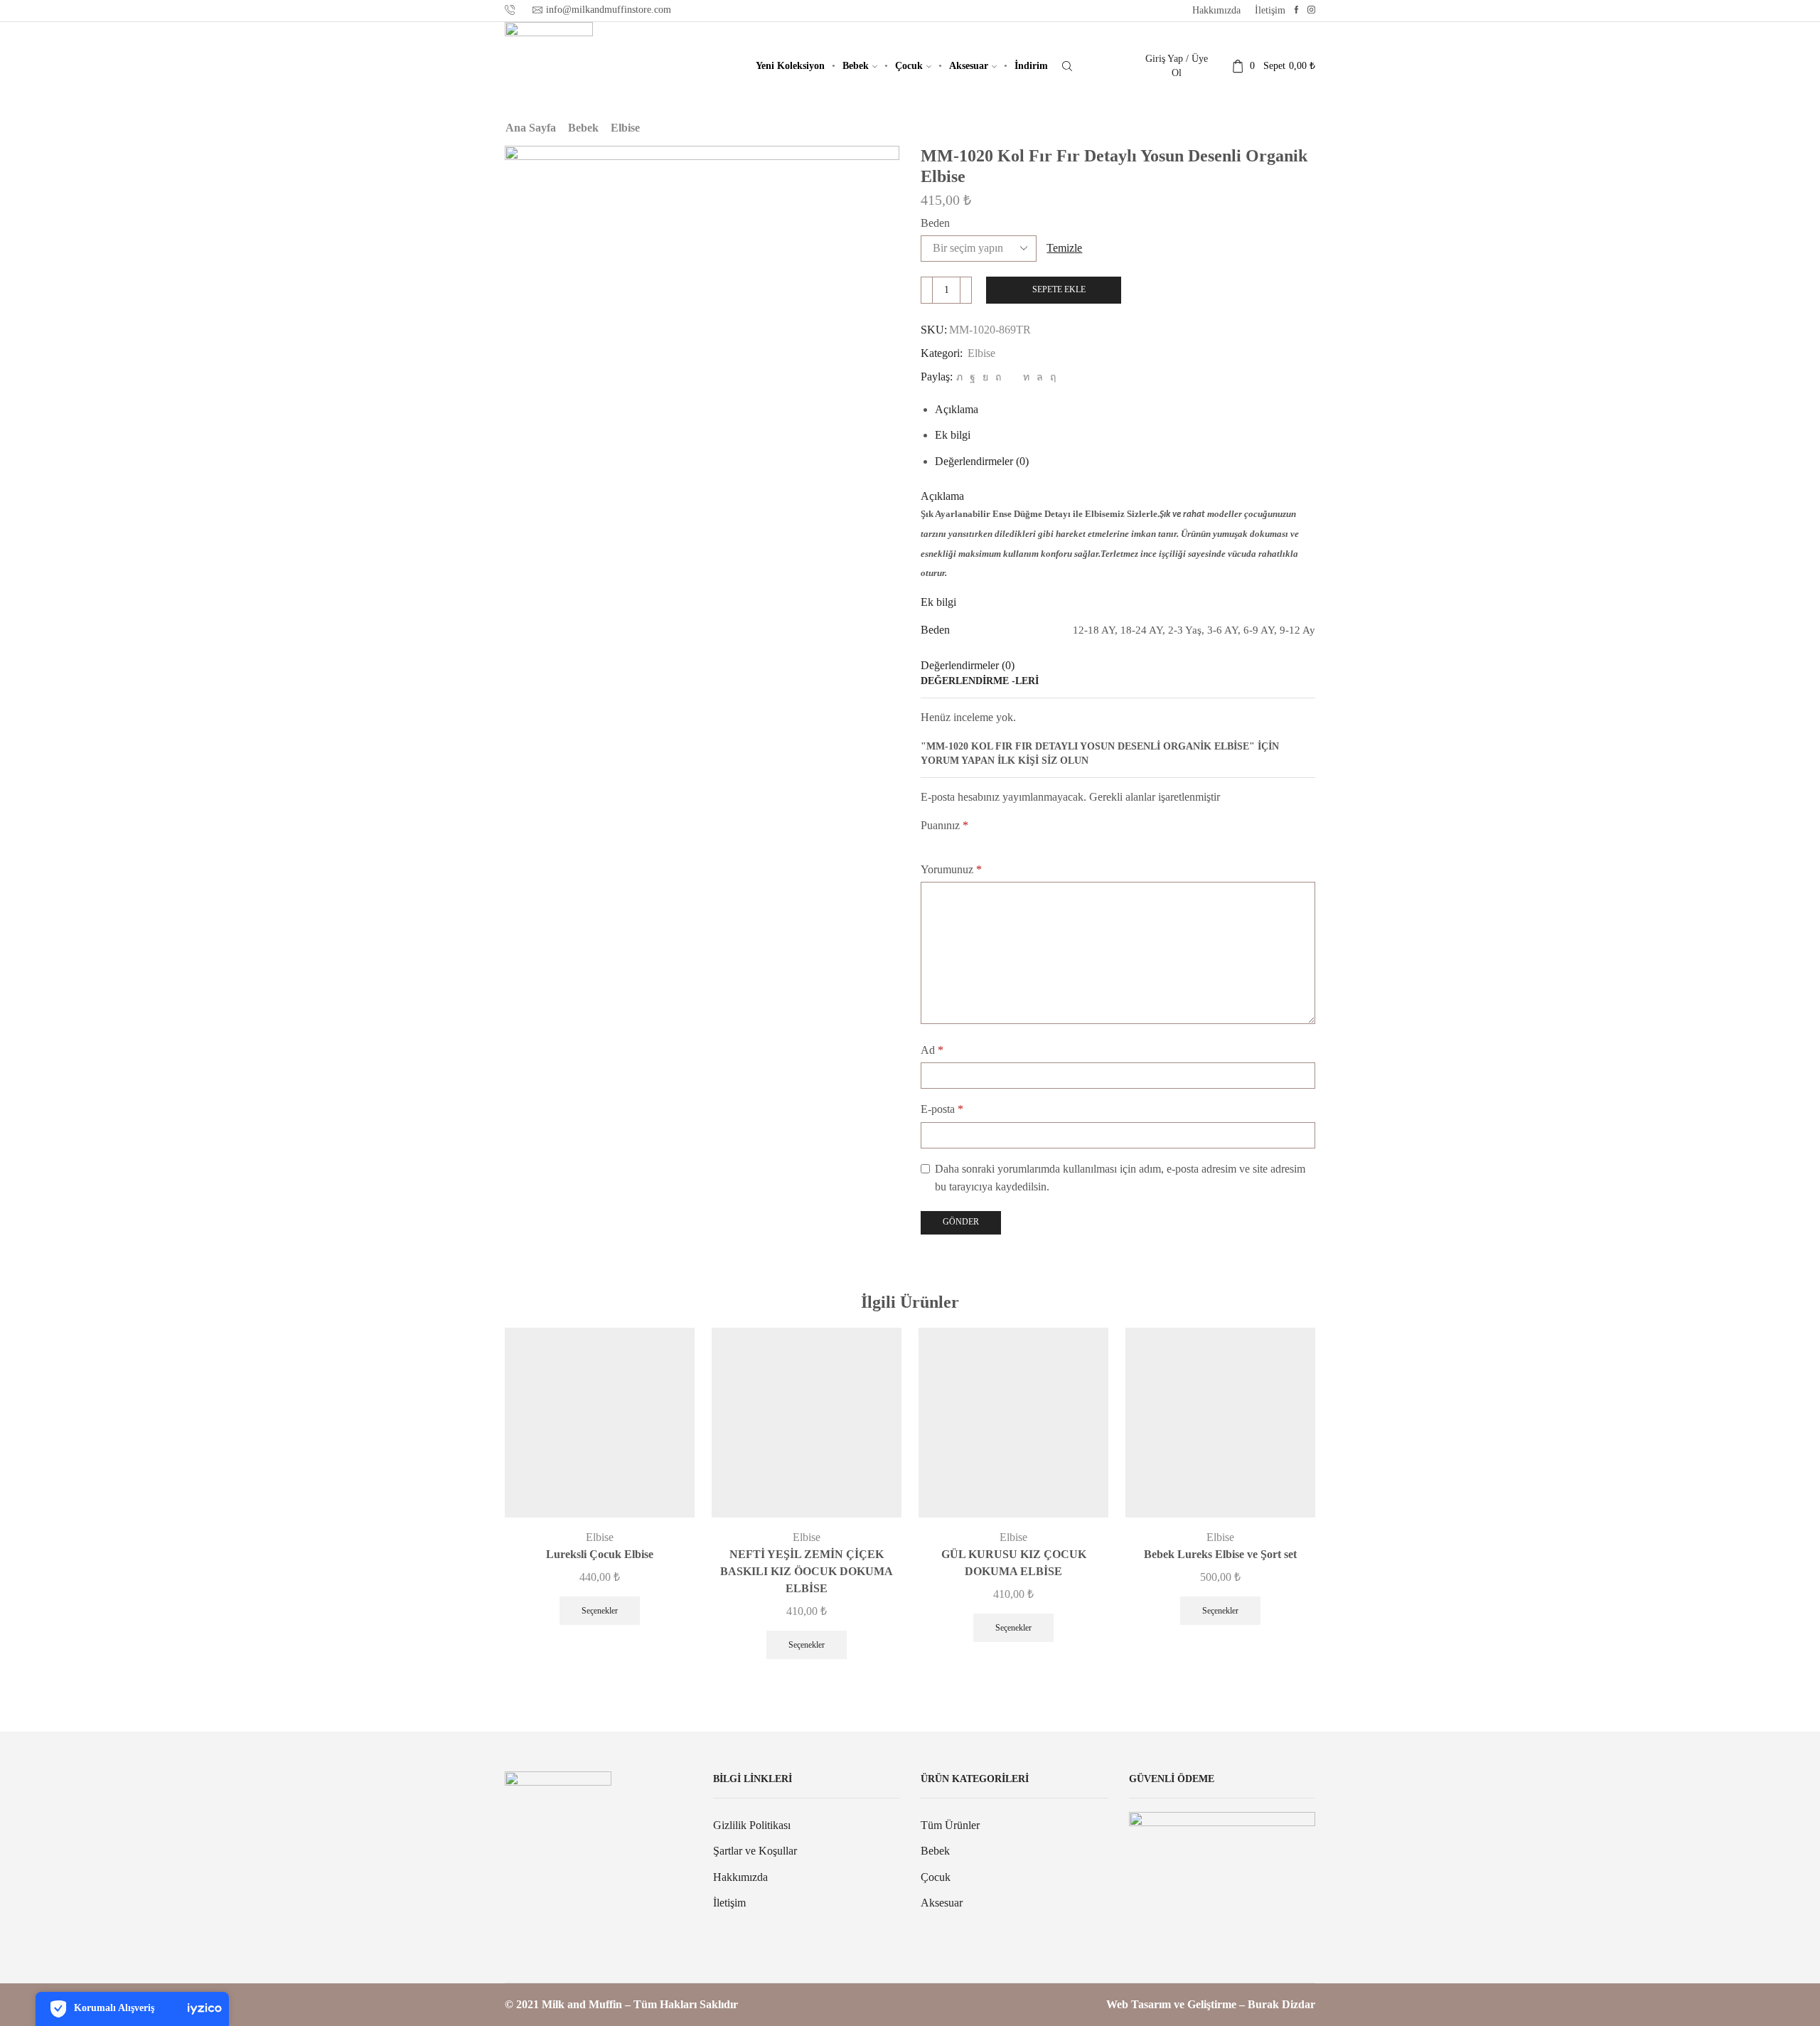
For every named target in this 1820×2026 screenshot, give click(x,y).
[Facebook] (1296, 10)
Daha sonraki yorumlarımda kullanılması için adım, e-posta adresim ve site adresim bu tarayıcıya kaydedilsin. (1120, 1178)
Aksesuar (969, 66)
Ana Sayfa (531, 128)
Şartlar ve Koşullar (755, 1851)
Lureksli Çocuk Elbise (600, 1554)
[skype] (1051, 377)
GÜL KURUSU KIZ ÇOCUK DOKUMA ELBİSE (1014, 1563)
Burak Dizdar (1281, 2004)
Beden (935, 223)
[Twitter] (959, 377)
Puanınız (944, 825)
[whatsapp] (1040, 377)
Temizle (1064, 248)
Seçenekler (600, 1611)
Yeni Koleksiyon (790, 66)
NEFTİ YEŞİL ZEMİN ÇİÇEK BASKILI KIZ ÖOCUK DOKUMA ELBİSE (807, 1571)
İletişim (1270, 10)
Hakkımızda (1216, 10)
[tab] (957, 409)
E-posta (942, 1109)
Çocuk (909, 66)
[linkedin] (1026, 377)
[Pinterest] (998, 377)
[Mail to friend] (1012, 377)
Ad (932, 1050)
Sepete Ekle (1059, 289)
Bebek (856, 66)
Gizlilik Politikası (752, 1825)
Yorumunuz (951, 869)
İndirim (1031, 66)
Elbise (625, 128)
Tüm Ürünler (950, 1825)
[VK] (985, 377)
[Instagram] (1311, 10)
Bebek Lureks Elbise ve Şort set (1220, 1554)
